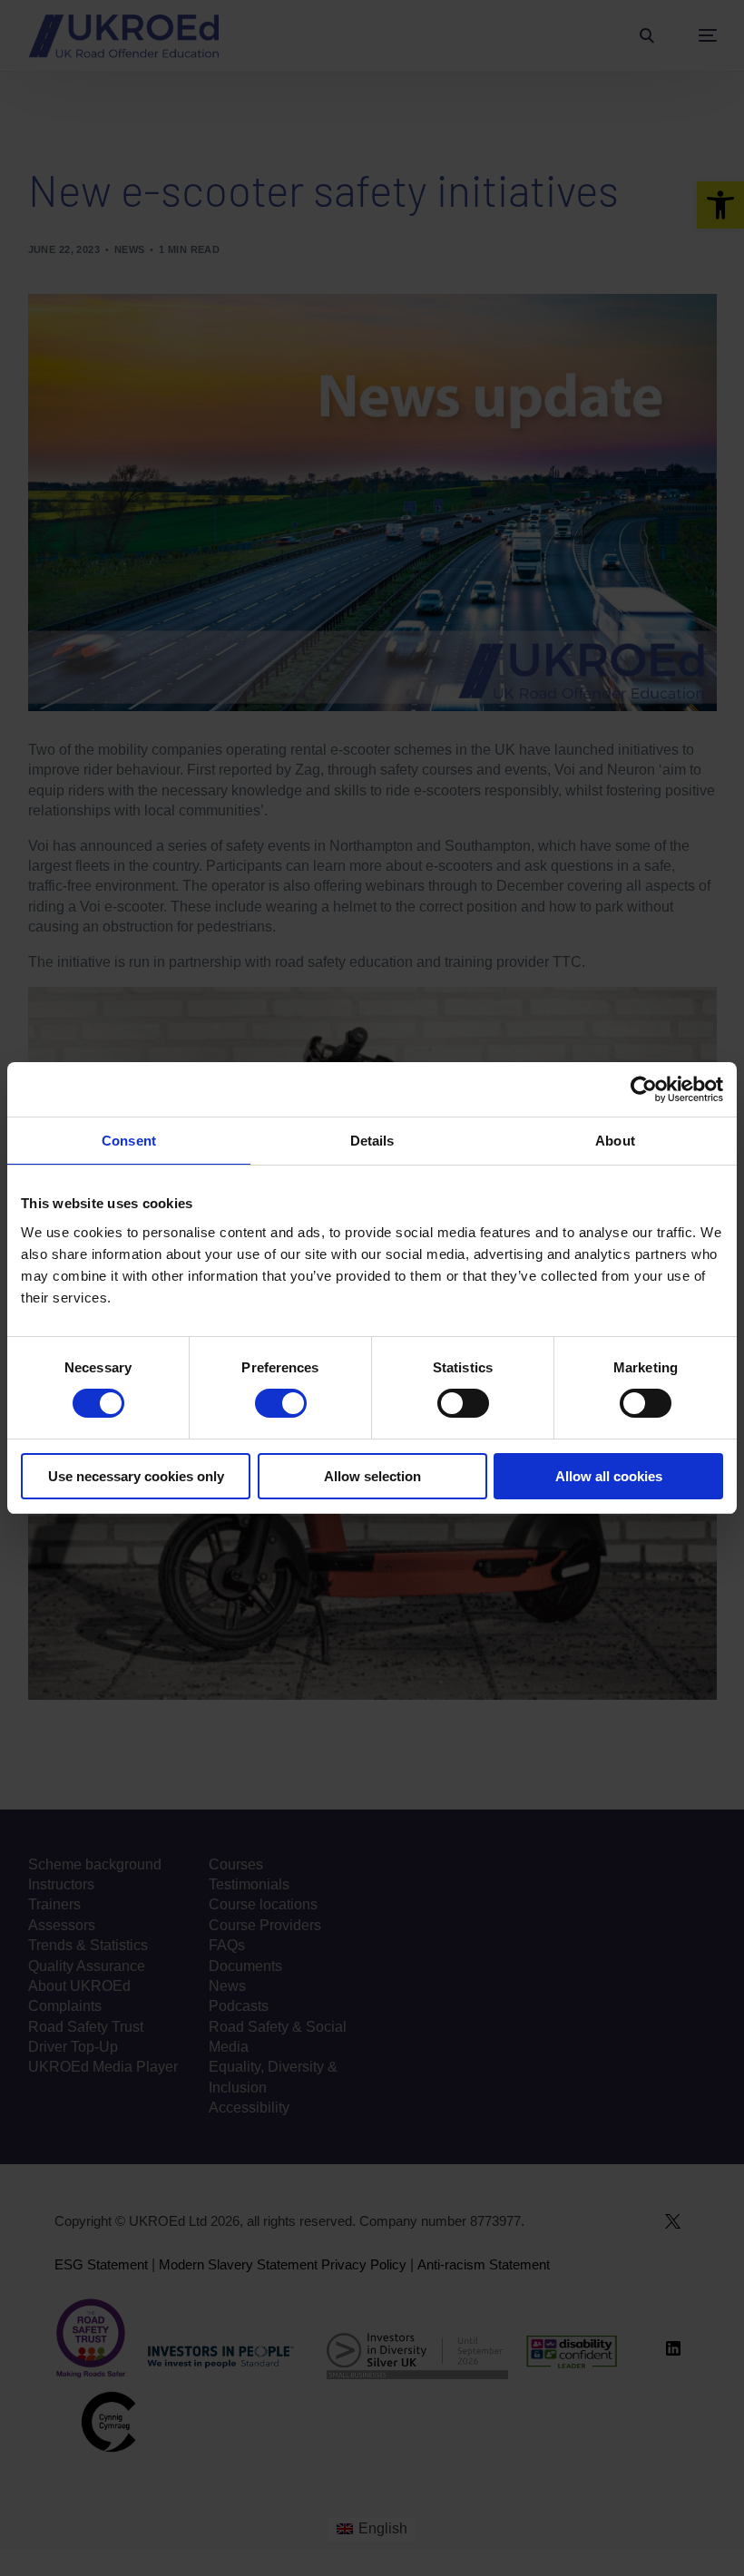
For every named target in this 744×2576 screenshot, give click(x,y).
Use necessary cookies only (136, 1476)
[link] (644, 1089)
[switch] (281, 1403)
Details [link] (372, 1141)
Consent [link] (129, 1141)
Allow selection (372, 1476)
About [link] (615, 1141)
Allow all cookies (609, 1476)
